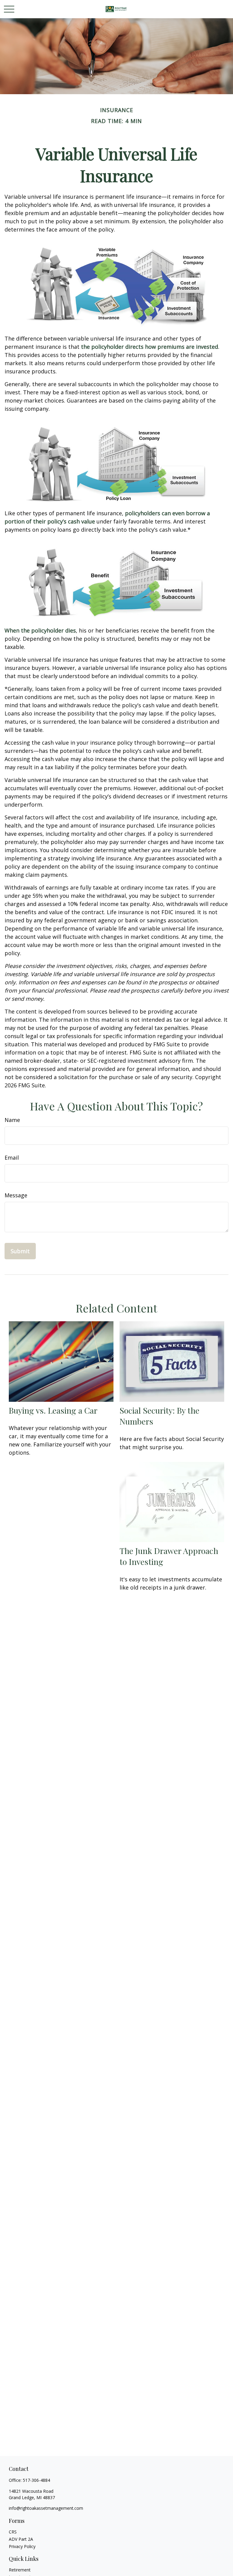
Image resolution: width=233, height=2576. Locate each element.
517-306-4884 (36, 2480)
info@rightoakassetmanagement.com (46, 2508)
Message (16, 1195)
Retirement (20, 2570)
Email (12, 1158)
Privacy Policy (22, 2546)
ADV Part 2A (21, 2539)
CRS (13, 2532)
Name (12, 1120)
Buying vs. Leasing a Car (53, 1410)
